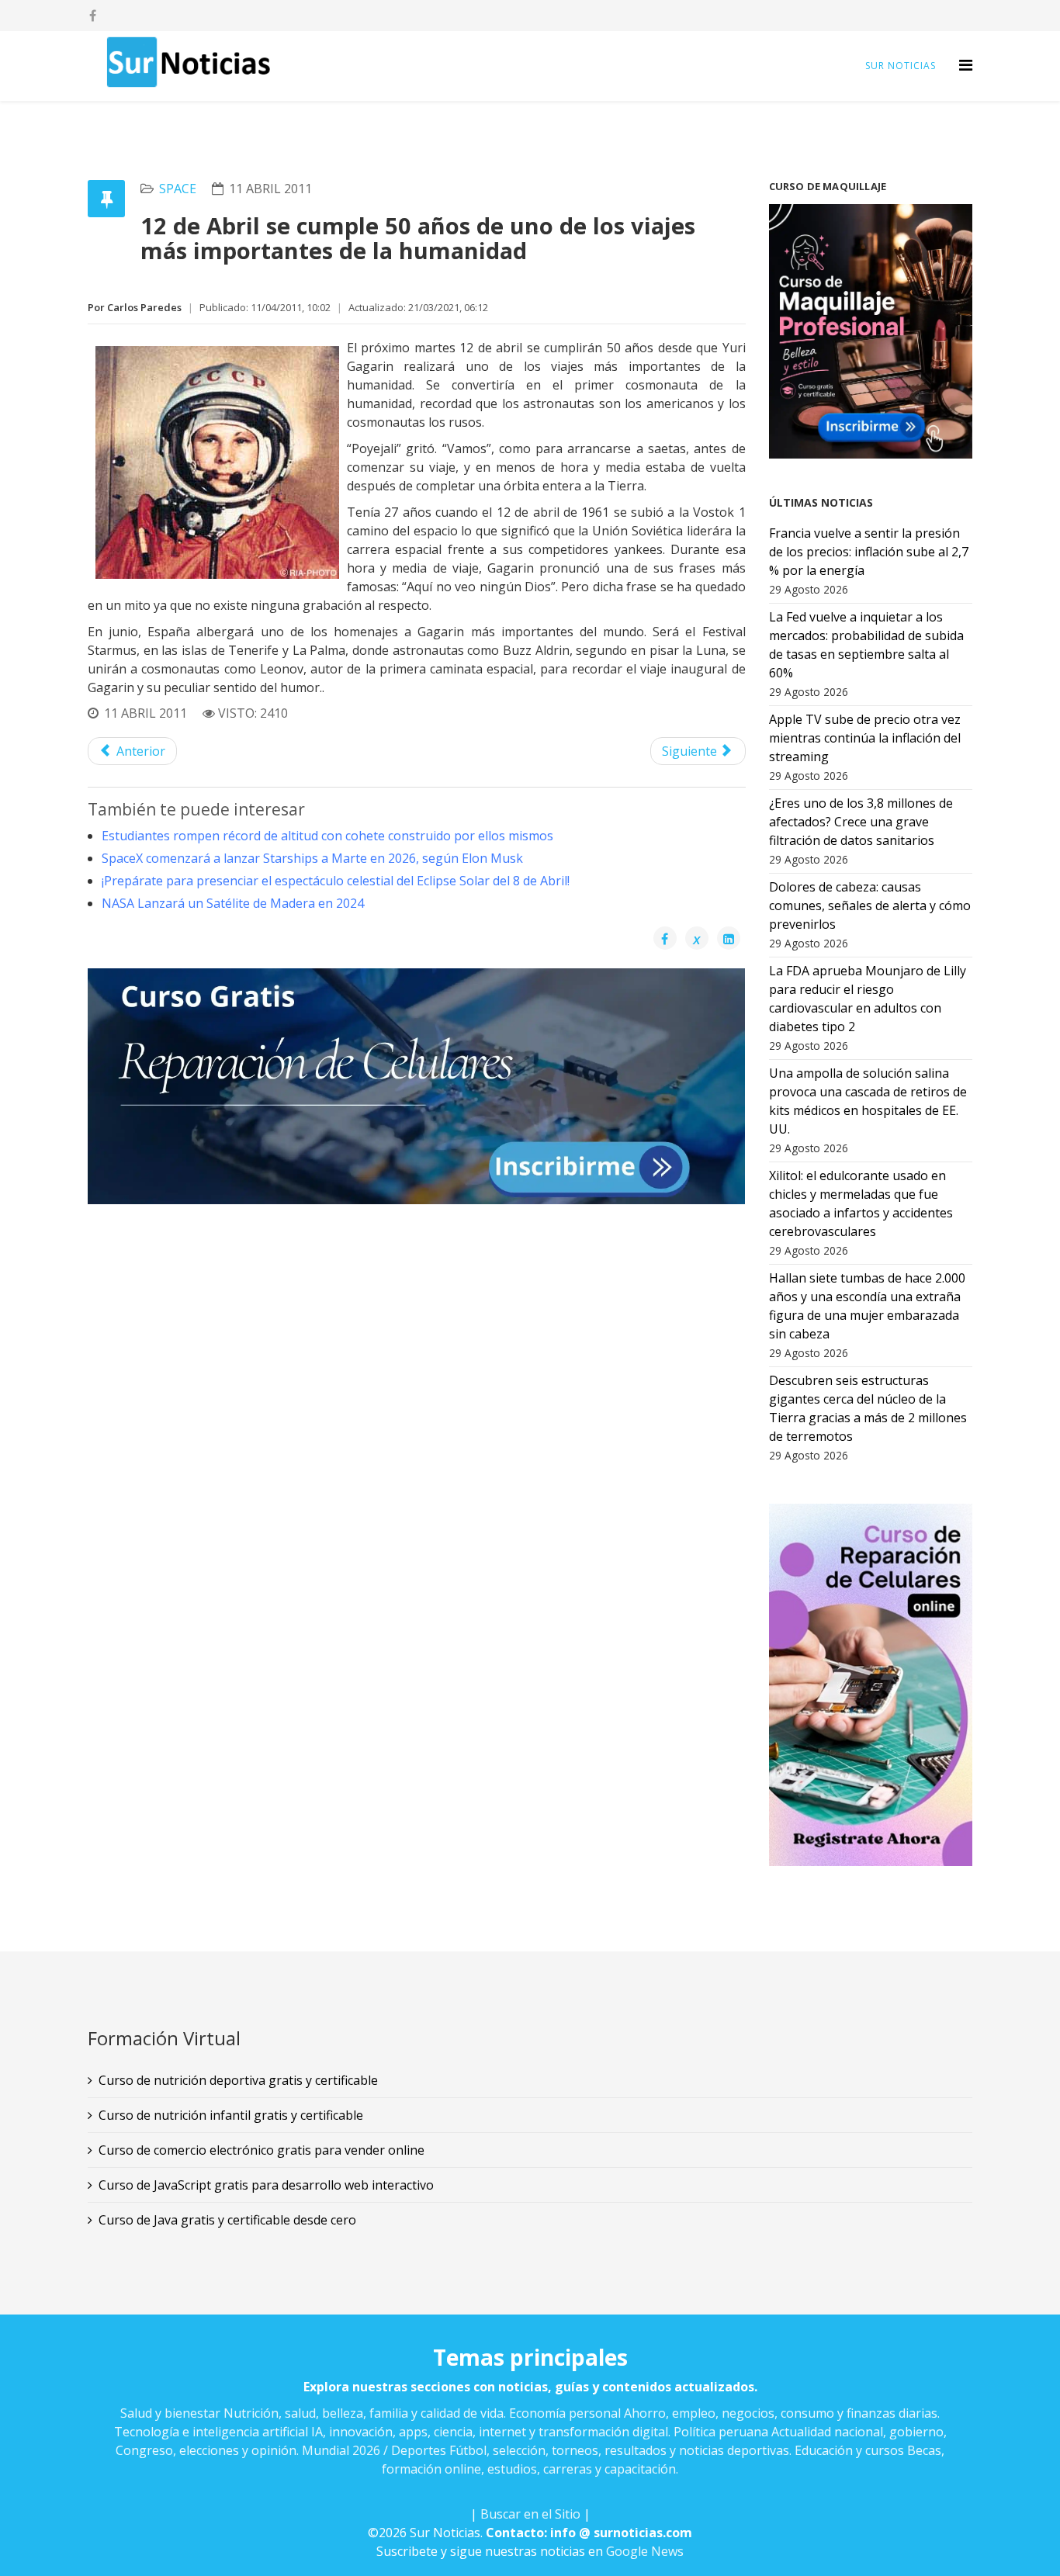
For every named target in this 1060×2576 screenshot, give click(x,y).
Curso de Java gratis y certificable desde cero (227, 2220)
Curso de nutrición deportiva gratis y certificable (238, 2080)
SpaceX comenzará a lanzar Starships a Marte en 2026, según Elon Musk (312, 858)
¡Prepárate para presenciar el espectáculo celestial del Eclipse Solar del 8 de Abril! (336, 881)
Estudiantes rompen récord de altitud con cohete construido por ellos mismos (327, 836)
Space (178, 189)
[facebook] (93, 16)
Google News (645, 2551)
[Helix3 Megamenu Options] (966, 65)
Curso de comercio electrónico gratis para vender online (262, 2150)
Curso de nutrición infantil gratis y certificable (231, 2115)
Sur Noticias (901, 66)
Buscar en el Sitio (530, 2514)
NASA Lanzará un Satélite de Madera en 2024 (233, 903)
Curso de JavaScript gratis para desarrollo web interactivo (266, 2185)
